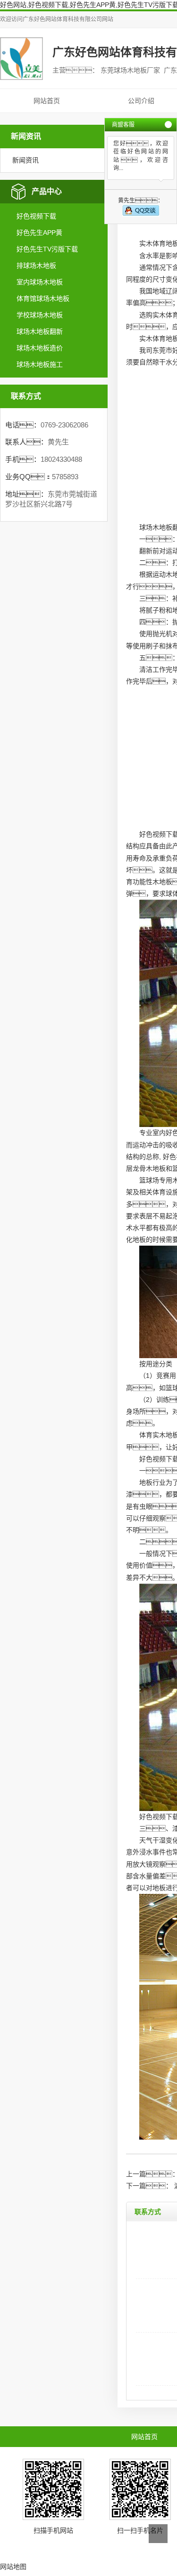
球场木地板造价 (40, 348)
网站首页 (47, 101)
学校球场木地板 (40, 315)
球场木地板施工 (40, 364)
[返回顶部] (158, 2534)
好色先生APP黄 (39, 233)
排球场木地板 (36, 266)
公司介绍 (141, 101)
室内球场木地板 (40, 282)
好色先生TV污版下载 (47, 249)
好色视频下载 (36, 216)
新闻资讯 (25, 160)
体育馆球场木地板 (43, 298)
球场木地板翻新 (40, 331)
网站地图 (13, 2567)
